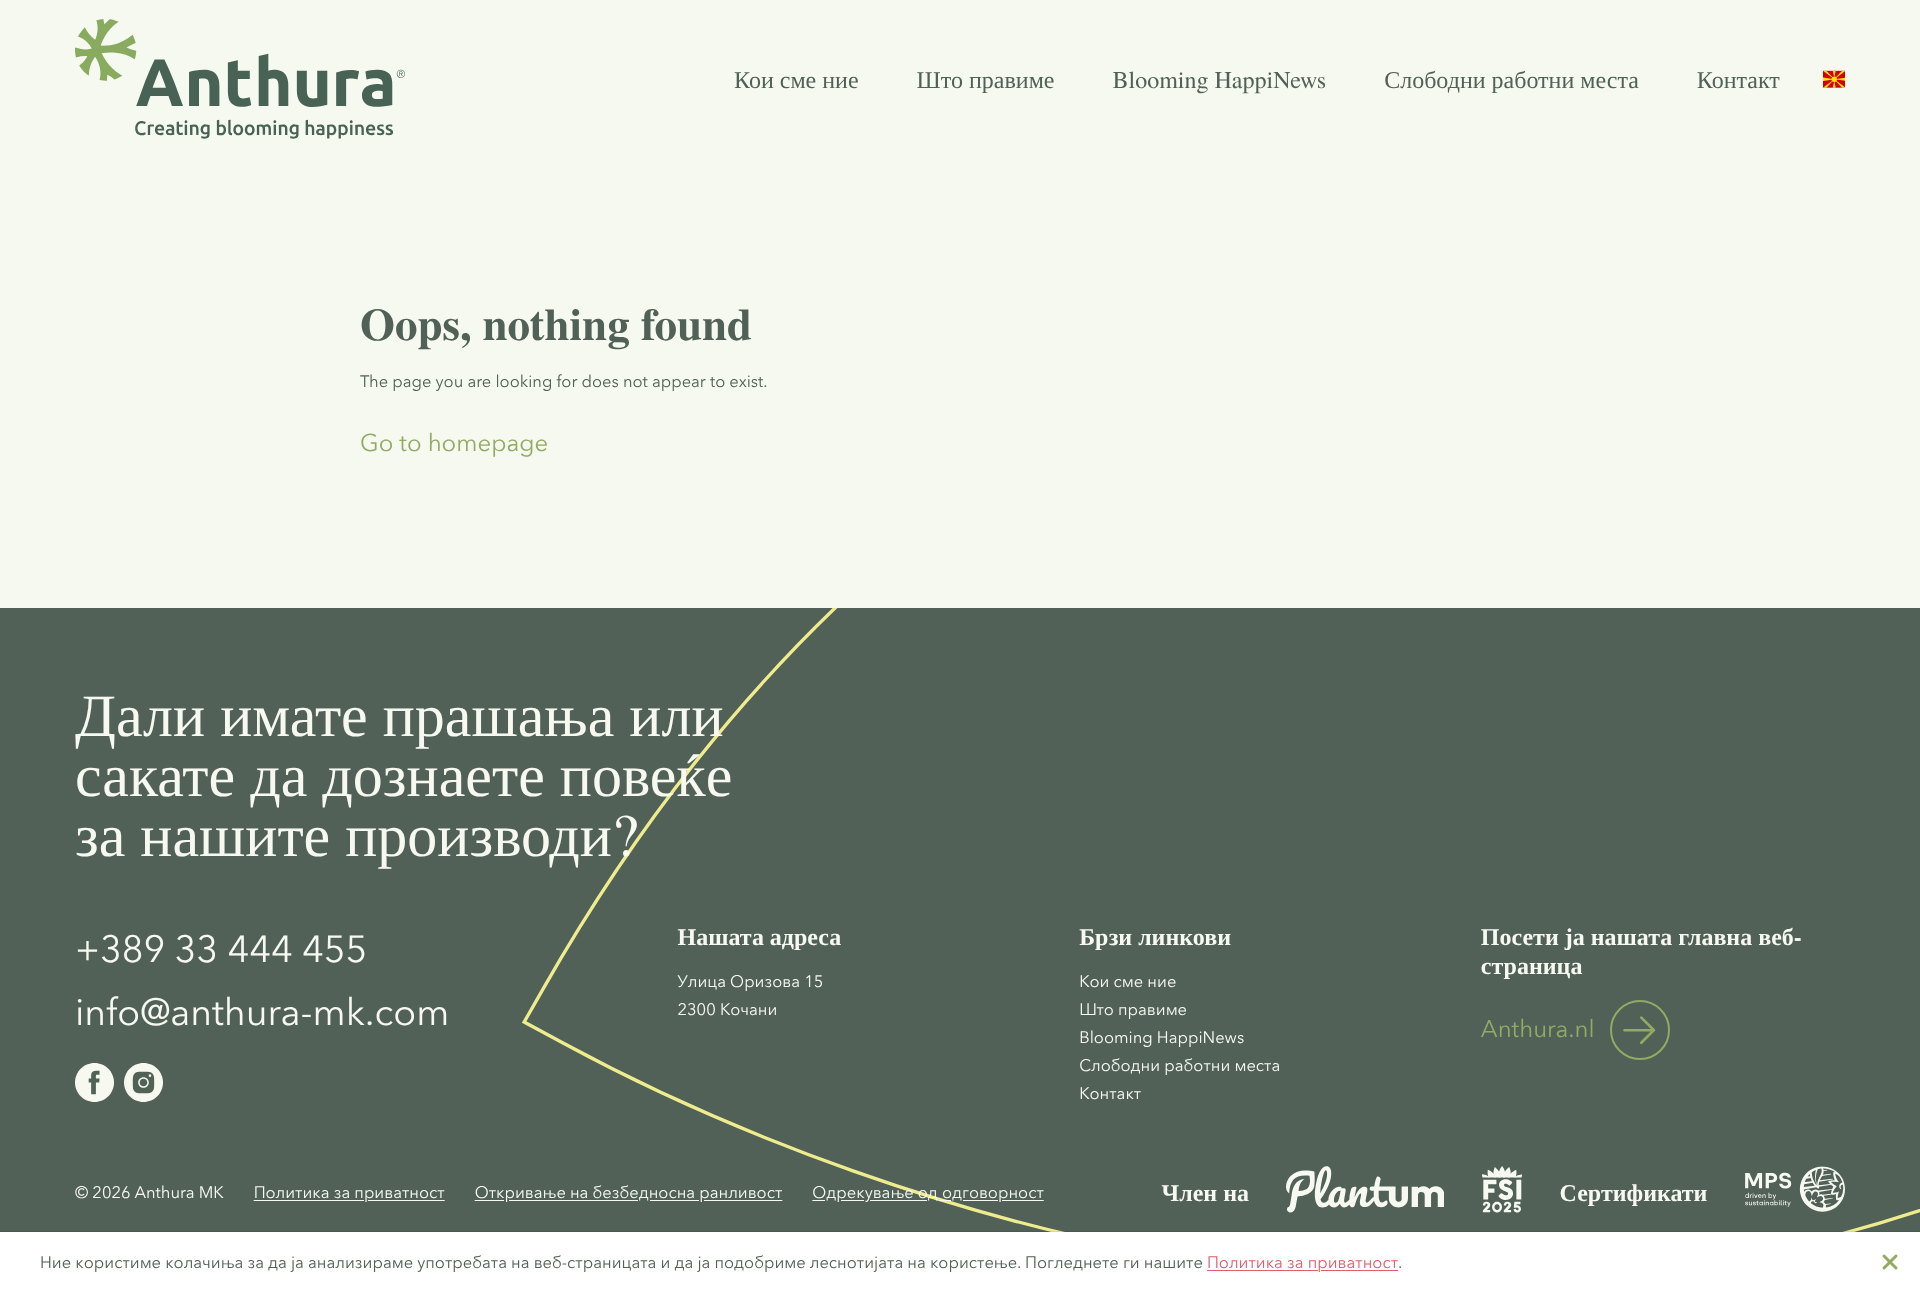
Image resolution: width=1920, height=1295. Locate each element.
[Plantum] (1365, 1208)
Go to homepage (454, 444)
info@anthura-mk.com (262, 1012)
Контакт (1738, 79)
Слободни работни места (1511, 79)
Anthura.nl (1538, 1029)
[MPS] (1795, 1208)
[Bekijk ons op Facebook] (94, 1082)
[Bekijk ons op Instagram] (143, 1082)
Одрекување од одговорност (927, 1193)
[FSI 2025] (1502, 1208)
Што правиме (986, 79)
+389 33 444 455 (221, 949)
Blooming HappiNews (1220, 79)
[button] (1834, 79)
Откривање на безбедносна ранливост (629, 1193)
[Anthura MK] (240, 79)
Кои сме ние (796, 79)
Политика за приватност (1302, 1263)
